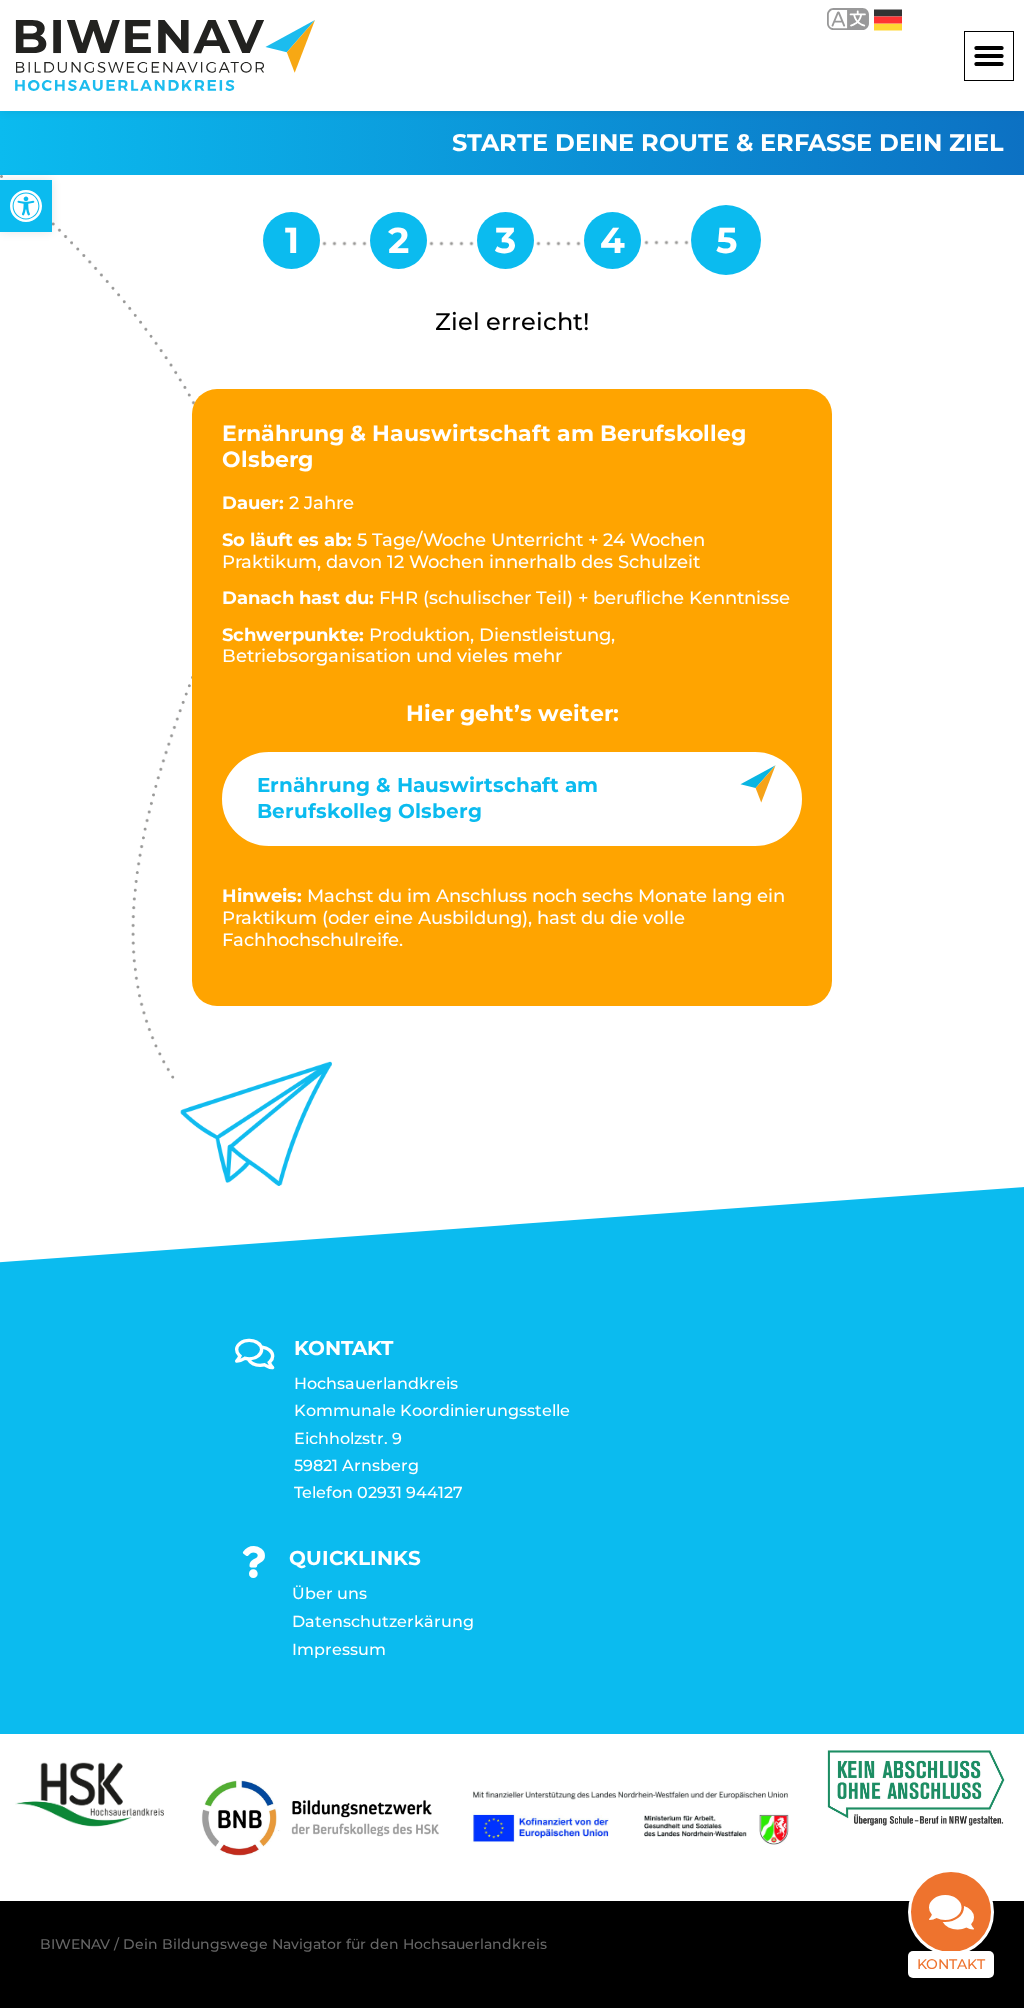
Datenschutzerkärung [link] (383, 1621)
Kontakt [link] (951, 1964)
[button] (989, 56)
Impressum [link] (339, 1649)
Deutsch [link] (873, 18)
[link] (26, 206)
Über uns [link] (329, 1593)
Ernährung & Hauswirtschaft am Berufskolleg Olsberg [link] (427, 798)
